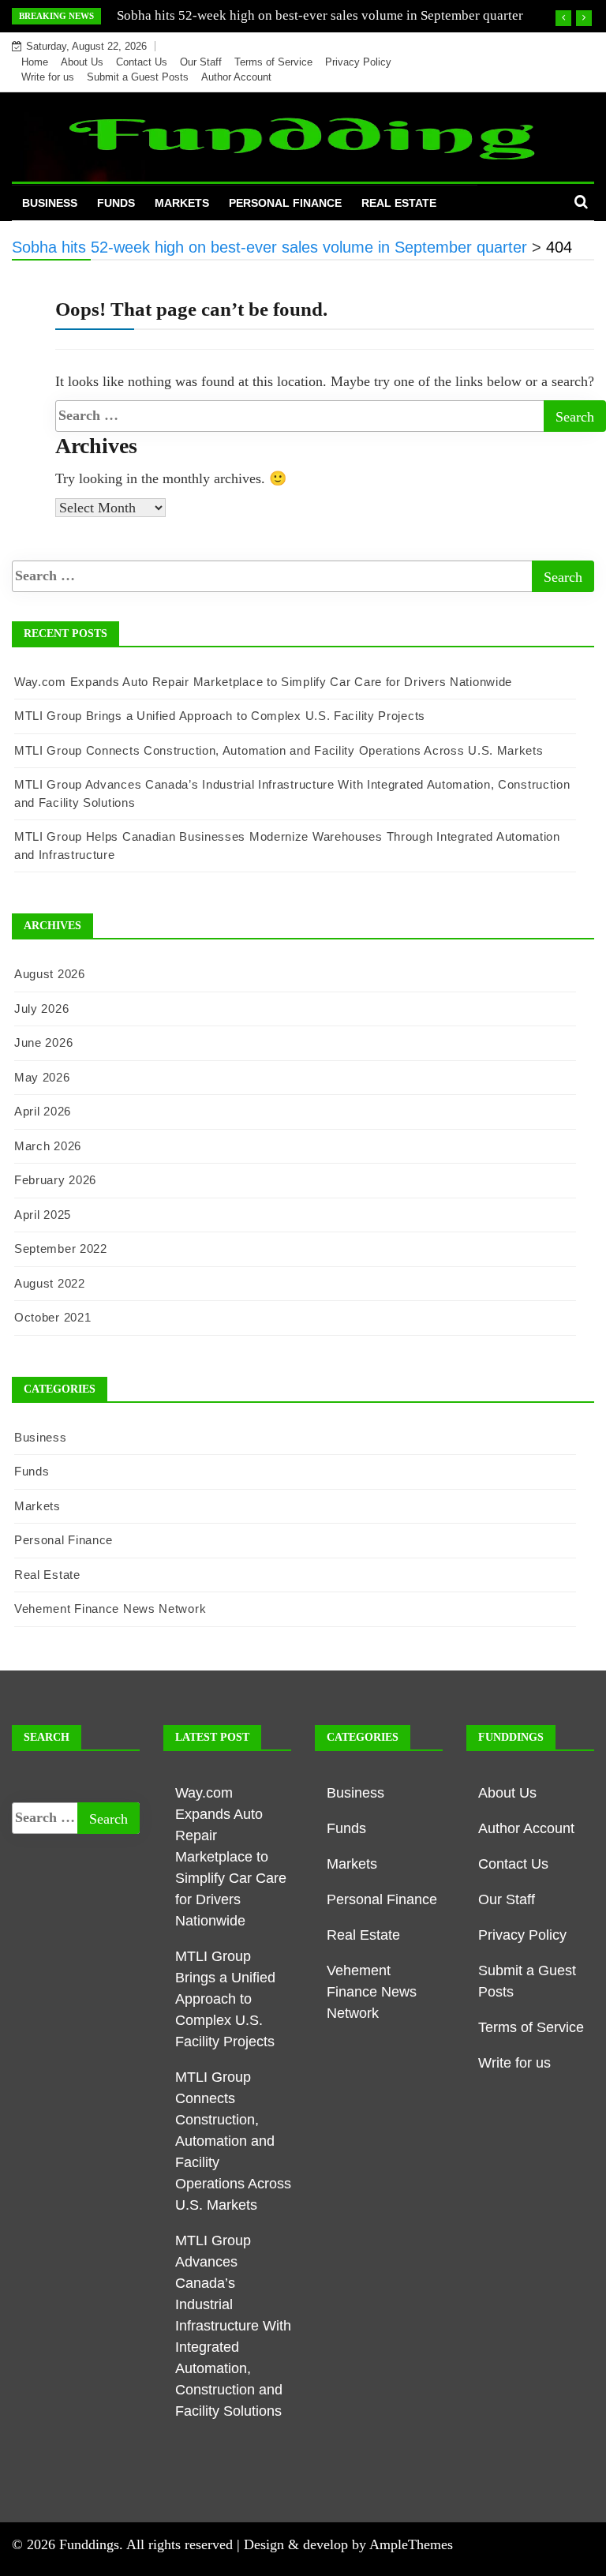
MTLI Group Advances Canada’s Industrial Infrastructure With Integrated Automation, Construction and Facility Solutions (233, 2326)
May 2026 (42, 1077)
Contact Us (142, 62)
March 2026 (48, 1146)
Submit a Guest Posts (138, 77)
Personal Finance (285, 203)
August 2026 (50, 974)
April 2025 (43, 1215)
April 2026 (43, 1111)
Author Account (236, 77)
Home (35, 62)
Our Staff (201, 62)
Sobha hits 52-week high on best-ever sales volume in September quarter (320, 15)
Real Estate (399, 203)
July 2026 (41, 1009)
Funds (116, 203)
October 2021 (52, 1317)
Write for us (48, 77)
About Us (82, 62)
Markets (182, 203)
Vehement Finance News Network (110, 1609)
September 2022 (61, 1249)
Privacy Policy (358, 62)
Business (50, 203)
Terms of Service (273, 62)
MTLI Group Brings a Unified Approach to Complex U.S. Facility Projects (220, 716)
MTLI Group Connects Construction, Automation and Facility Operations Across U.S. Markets (279, 750)
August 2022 (50, 1283)
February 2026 (55, 1180)
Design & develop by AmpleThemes (348, 2544)
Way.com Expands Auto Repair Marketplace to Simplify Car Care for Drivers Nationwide (263, 682)
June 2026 (43, 1042)
